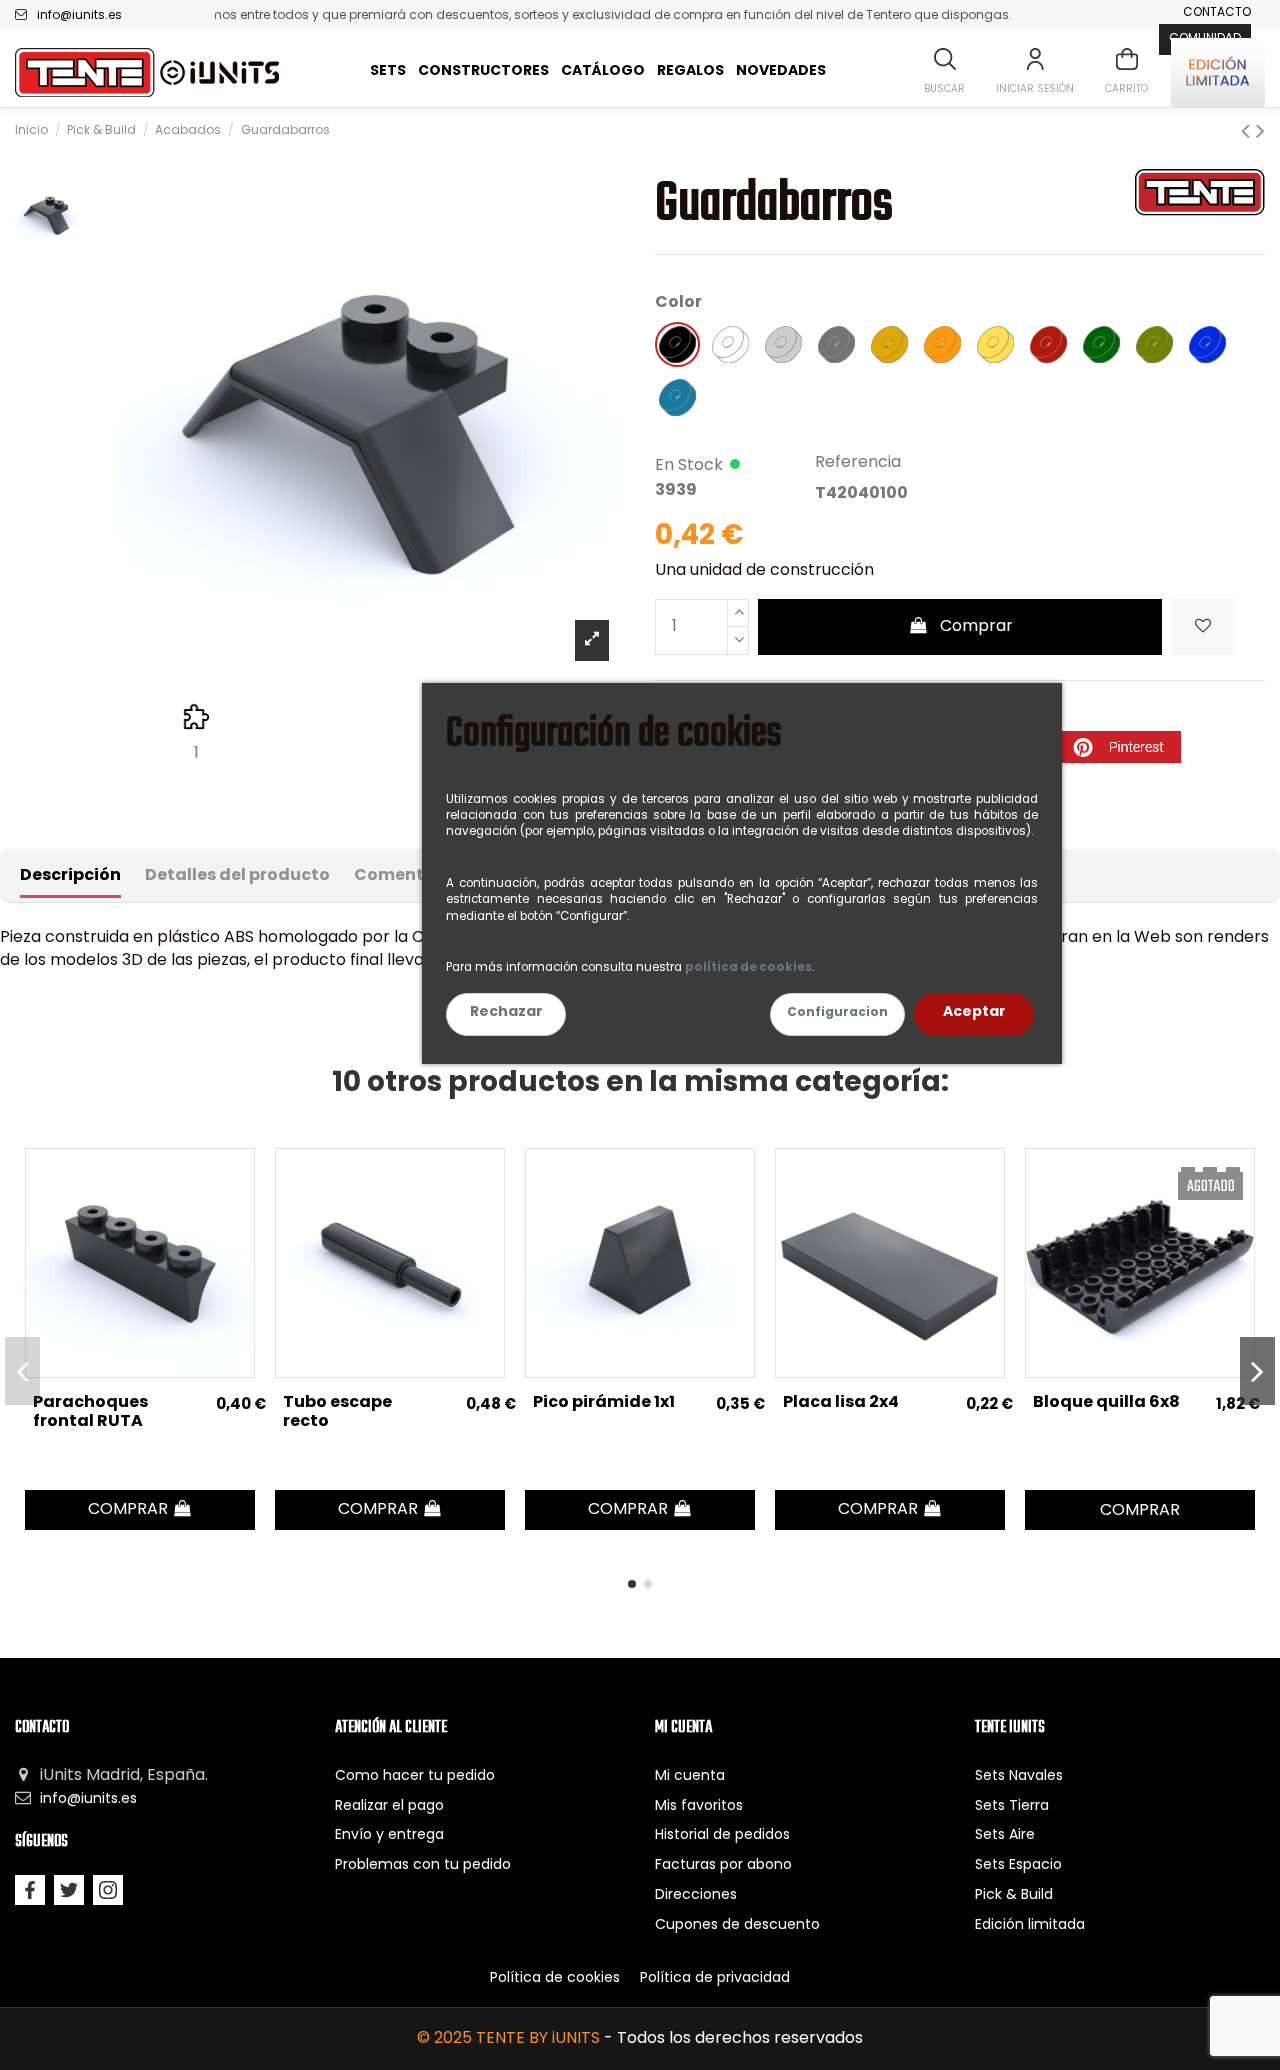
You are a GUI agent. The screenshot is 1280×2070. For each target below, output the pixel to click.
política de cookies (748, 968)
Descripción (70, 876)
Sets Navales (1019, 1776)
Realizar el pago (389, 1806)
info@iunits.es (79, 16)
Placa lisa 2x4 (841, 1403)
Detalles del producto (237, 876)
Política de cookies (555, 1978)
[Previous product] (1248, 133)
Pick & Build (1014, 1895)
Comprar (976, 627)
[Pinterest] (1121, 747)
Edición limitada (1030, 1925)
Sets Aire (1005, 1835)
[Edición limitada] (1218, 72)
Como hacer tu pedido (415, 1776)
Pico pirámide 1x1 (604, 1403)
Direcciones (696, 1895)
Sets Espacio (1018, 1865)
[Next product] (1260, 133)
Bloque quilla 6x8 (1106, 1403)
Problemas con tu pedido (423, 1865)
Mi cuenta (690, 1776)
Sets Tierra (1012, 1806)
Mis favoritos (699, 1806)
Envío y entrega (389, 1835)
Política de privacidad (715, 1978)
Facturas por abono (723, 1865)
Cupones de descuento (737, 1925)
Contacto (1217, 13)
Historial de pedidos (722, 1835)
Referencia (858, 463)
